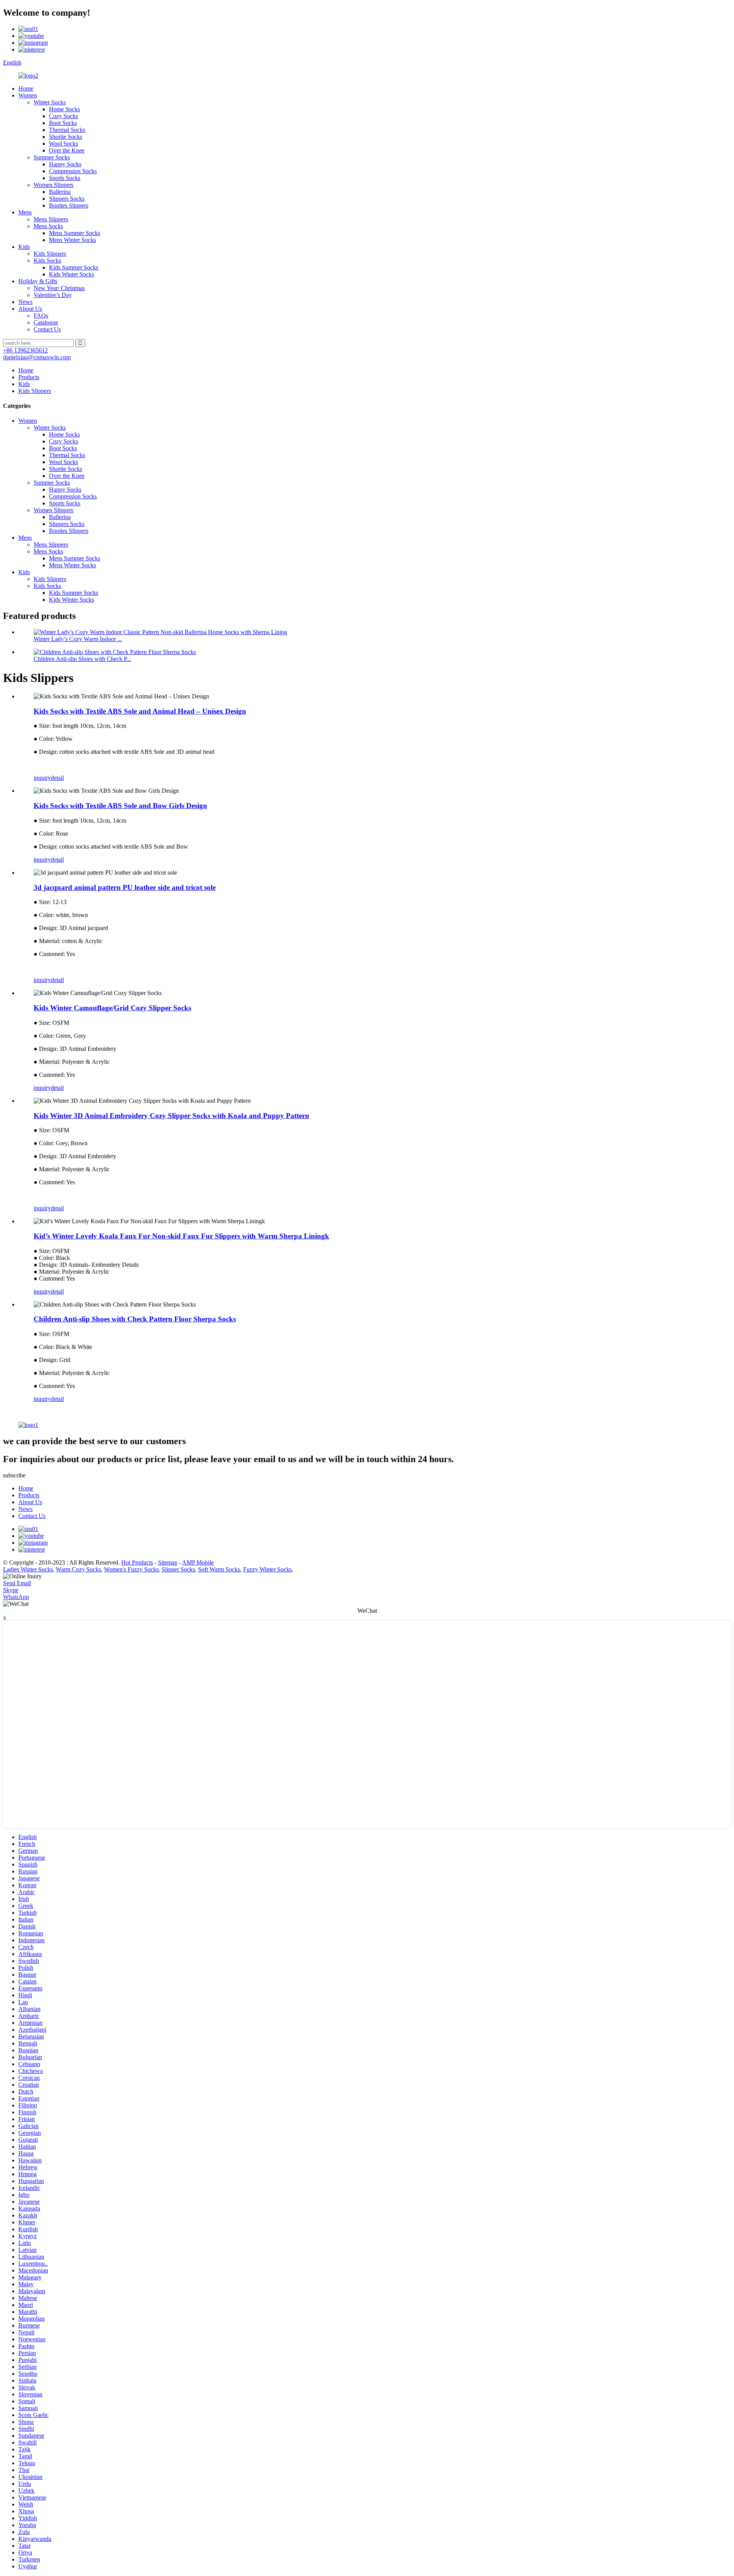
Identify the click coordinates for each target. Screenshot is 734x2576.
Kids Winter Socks (71, 274)
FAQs (41, 316)
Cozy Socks (63, 116)
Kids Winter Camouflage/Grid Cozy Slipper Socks (112, 1008)
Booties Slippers (69, 205)
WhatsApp (16, 1597)
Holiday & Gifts (38, 281)
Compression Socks (73, 171)
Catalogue (46, 322)
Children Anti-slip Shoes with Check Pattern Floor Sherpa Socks (135, 1319)
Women (28, 95)
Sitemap (168, 1562)
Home (26, 88)
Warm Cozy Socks (78, 1569)
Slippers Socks (67, 199)
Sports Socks (65, 178)
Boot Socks (63, 123)
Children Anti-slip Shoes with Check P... (82, 659)
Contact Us (47, 329)
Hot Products (137, 1562)
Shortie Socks (66, 137)
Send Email (17, 1583)
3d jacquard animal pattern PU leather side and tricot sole (125, 887)
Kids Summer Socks (74, 267)
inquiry (42, 778)
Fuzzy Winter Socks (267, 1569)
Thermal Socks (67, 130)
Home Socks (64, 109)
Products (29, 377)
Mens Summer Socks (75, 233)
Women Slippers (54, 185)
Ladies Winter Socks (28, 1569)
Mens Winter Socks (72, 240)
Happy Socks (65, 164)
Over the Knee (67, 150)
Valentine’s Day (53, 295)
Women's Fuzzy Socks (131, 1569)
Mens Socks (48, 226)
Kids (24, 247)
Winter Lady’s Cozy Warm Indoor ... (78, 639)
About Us (30, 309)
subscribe (14, 1475)
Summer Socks (52, 157)
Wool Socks (63, 144)
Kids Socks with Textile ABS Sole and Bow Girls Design (120, 806)
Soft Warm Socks (219, 1569)
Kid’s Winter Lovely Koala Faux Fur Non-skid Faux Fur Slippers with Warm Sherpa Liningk (181, 1236)
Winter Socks (50, 102)
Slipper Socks (178, 1569)
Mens (25, 212)
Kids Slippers (50, 254)
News (25, 302)
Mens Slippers (51, 219)
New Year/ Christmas (59, 288)
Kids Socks (47, 261)
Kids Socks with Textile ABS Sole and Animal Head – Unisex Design (140, 711)
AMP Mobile (198, 1562)
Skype (11, 1590)
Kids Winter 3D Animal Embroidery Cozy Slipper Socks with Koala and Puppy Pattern (171, 1116)
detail (57, 778)
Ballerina (60, 192)
